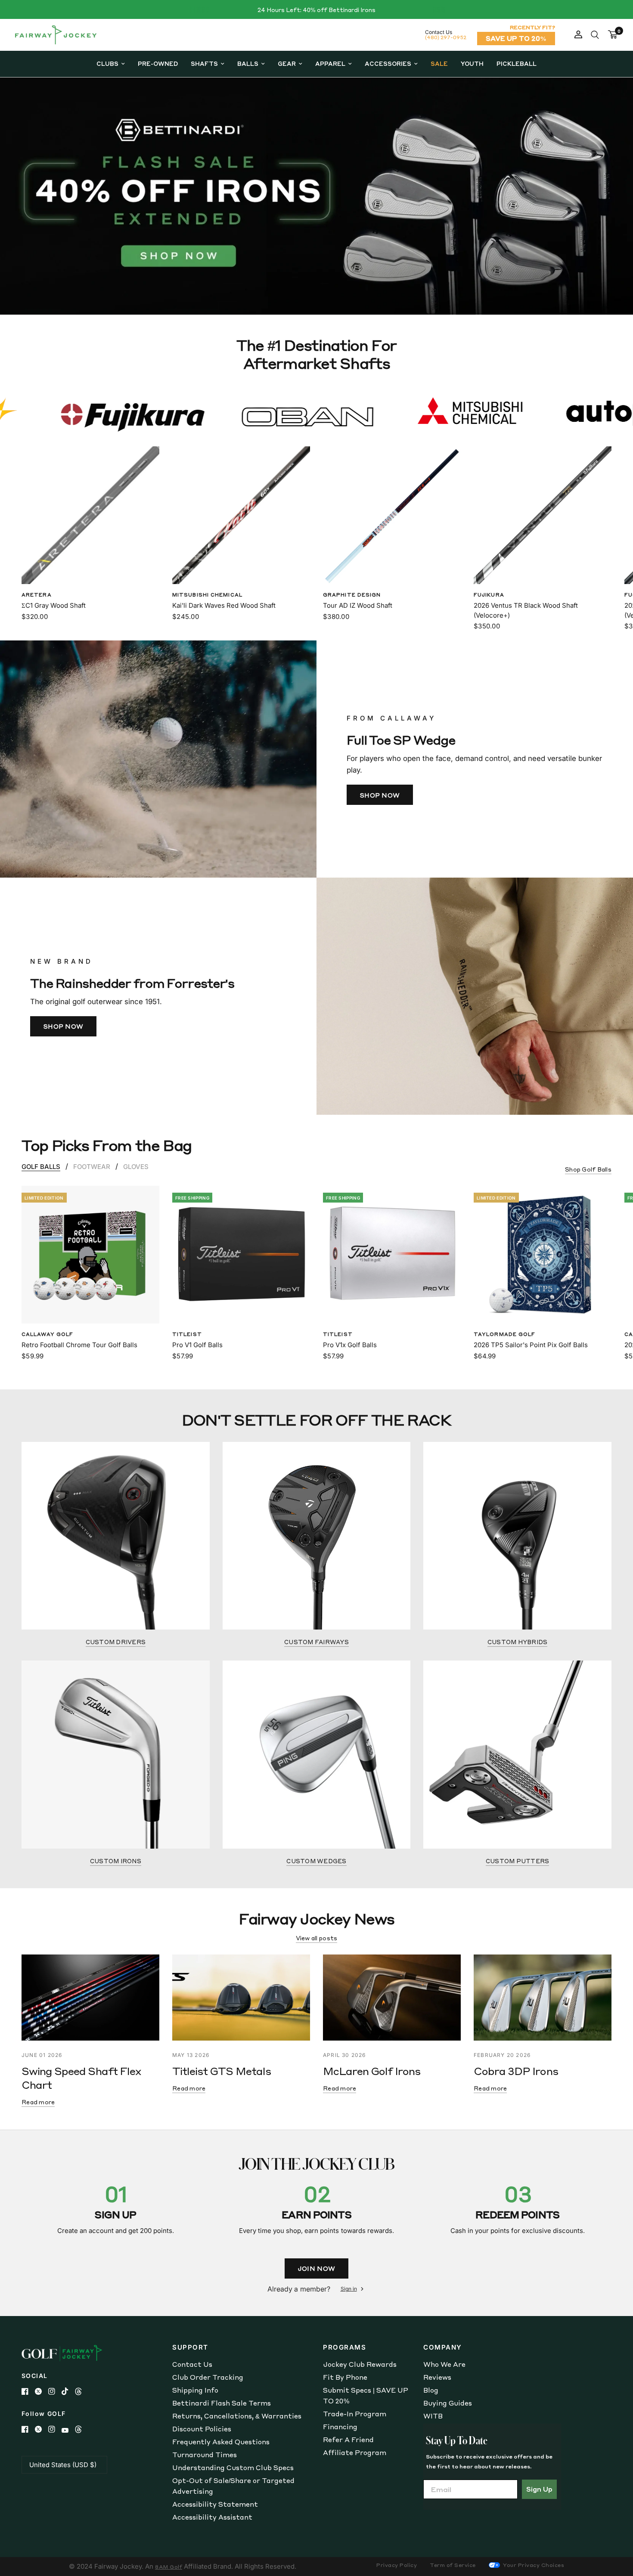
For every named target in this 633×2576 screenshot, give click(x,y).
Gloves (136, 1167)
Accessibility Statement (215, 2504)
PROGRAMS (344, 2347)
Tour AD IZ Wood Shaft (358, 605)
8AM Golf (169, 2567)
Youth (472, 63)
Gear (287, 63)
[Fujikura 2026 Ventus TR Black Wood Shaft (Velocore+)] (543, 515)
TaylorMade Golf (505, 1334)
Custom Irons (116, 1861)
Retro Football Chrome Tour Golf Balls (79, 1345)
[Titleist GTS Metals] (241, 1998)
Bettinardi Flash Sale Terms (222, 2403)
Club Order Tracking (208, 2377)
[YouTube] (68, 2430)
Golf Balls (41, 1167)
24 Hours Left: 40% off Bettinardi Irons (316, 10)
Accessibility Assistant (212, 2517)
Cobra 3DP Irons (516, 2071)
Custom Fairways (316, 1642)
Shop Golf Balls (588, 1169)
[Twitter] (42, 2391)
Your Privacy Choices (533, 2565)
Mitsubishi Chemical (207, 595)
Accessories (388, 63)
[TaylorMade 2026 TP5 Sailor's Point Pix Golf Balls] (543, 1255)
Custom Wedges (316, 1861)
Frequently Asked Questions (221, 2442)
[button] (380, 795)
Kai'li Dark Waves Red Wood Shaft (224, 605)
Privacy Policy (397, 2565)
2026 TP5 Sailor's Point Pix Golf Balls (531, 1345)
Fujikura (489, 595)
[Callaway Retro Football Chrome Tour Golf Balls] (90, 1255)
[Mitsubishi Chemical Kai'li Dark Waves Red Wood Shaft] (241, 515)
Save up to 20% (516, 38)
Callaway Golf (47, 1334)
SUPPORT (190, 2347)
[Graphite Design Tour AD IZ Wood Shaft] (392, 515)
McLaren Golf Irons (372, 2071)
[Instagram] (55, 2391)
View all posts (317, 1938)
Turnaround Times (205, 2455)
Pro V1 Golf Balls (197, 1345)
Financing (340, 2427)
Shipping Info (195, 2390)
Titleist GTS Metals (222, 2071)
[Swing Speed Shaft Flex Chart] (90, 1998)
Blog (431, 2390)
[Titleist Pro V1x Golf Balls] (392, 1255)
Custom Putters (518, 1861)
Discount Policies (202, 2429)
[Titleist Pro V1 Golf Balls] (241, 1255)
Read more (38, 2102)
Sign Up (539, 2489)
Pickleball (517, 63)
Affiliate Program (355, 2452)
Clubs (107, 63)
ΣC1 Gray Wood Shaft (54, 605)
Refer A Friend (348, 2440)
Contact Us (192, 2364)
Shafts (204, 63)
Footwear (92, 1167)
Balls (248, 63)
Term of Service (453, 2565)
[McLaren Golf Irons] (392, 1998)
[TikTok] (68, 2391)
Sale (439, 63)
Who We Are (444, 2364)
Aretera (37, 595)
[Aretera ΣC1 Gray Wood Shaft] (90, 515)
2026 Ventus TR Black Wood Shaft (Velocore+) (526, 610)
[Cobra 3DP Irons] (543, 1998)
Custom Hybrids (518, 1642)
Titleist (187, 1334)
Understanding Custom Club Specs (233, 2468)
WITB (433, 2416)
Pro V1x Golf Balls (350, 1345)
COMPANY (443, 2347)
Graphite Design (352, 595)
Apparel (330, 63)
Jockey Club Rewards (360, 2364)
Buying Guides (448, 2403)
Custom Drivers (116, 1642)
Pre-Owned (158, 63)
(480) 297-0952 (446, 37)
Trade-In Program (355, 2414)
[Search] (595, 35)
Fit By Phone (345, 2377)
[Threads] (82, 2391)
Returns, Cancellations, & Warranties (237, 2416)
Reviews (437, 2377)
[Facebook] (28, 2391)
